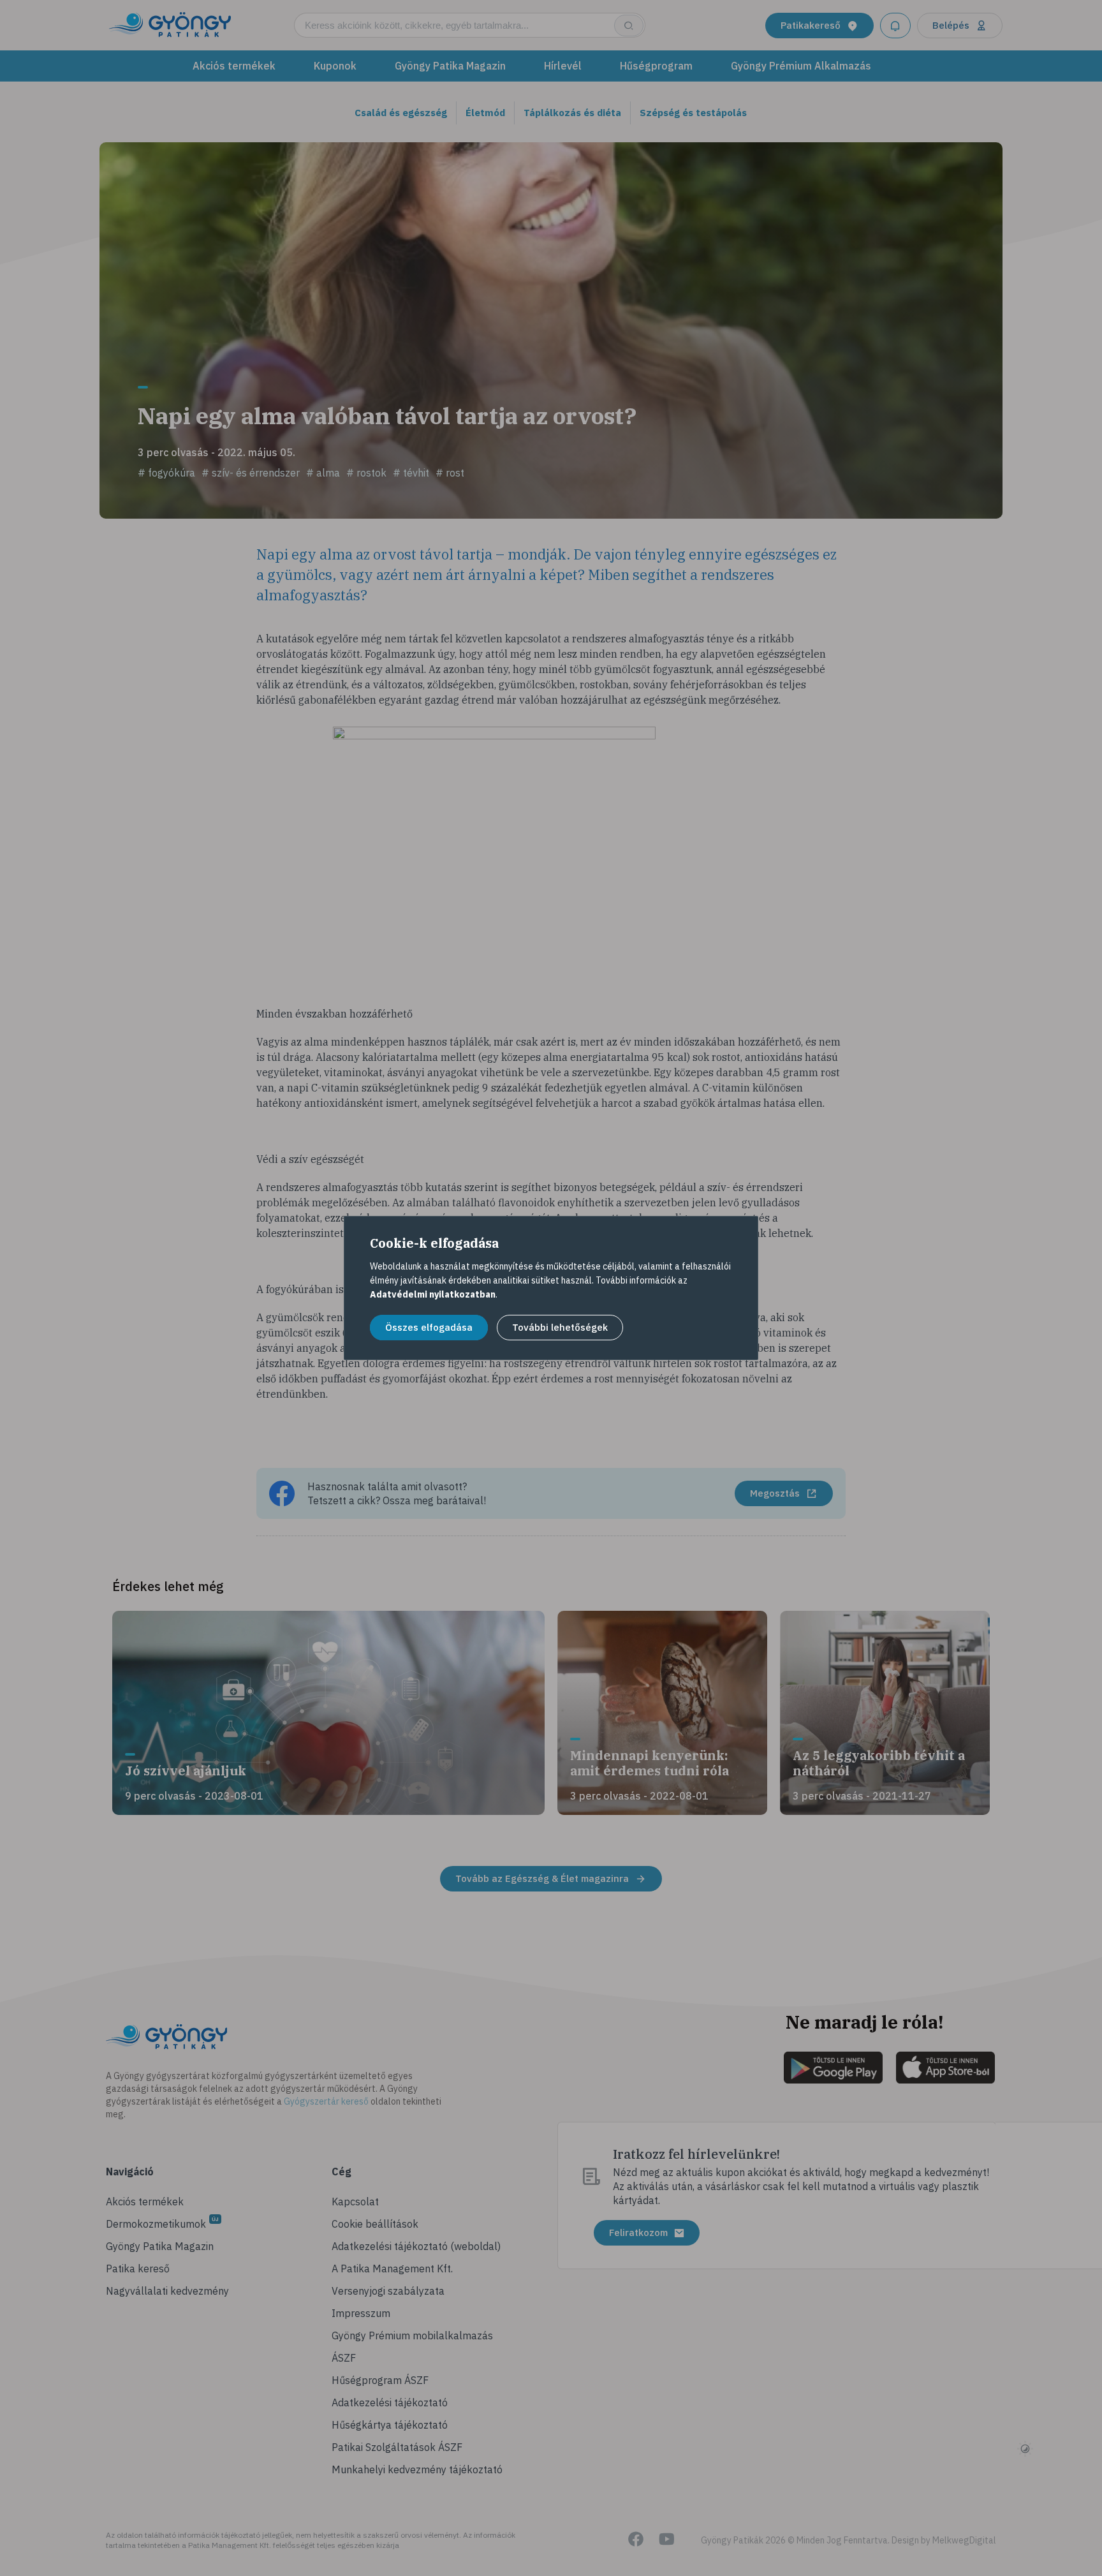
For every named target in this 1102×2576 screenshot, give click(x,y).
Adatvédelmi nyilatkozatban (433, 1294)
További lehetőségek (560, 1327)
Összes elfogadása (429, 1327)
